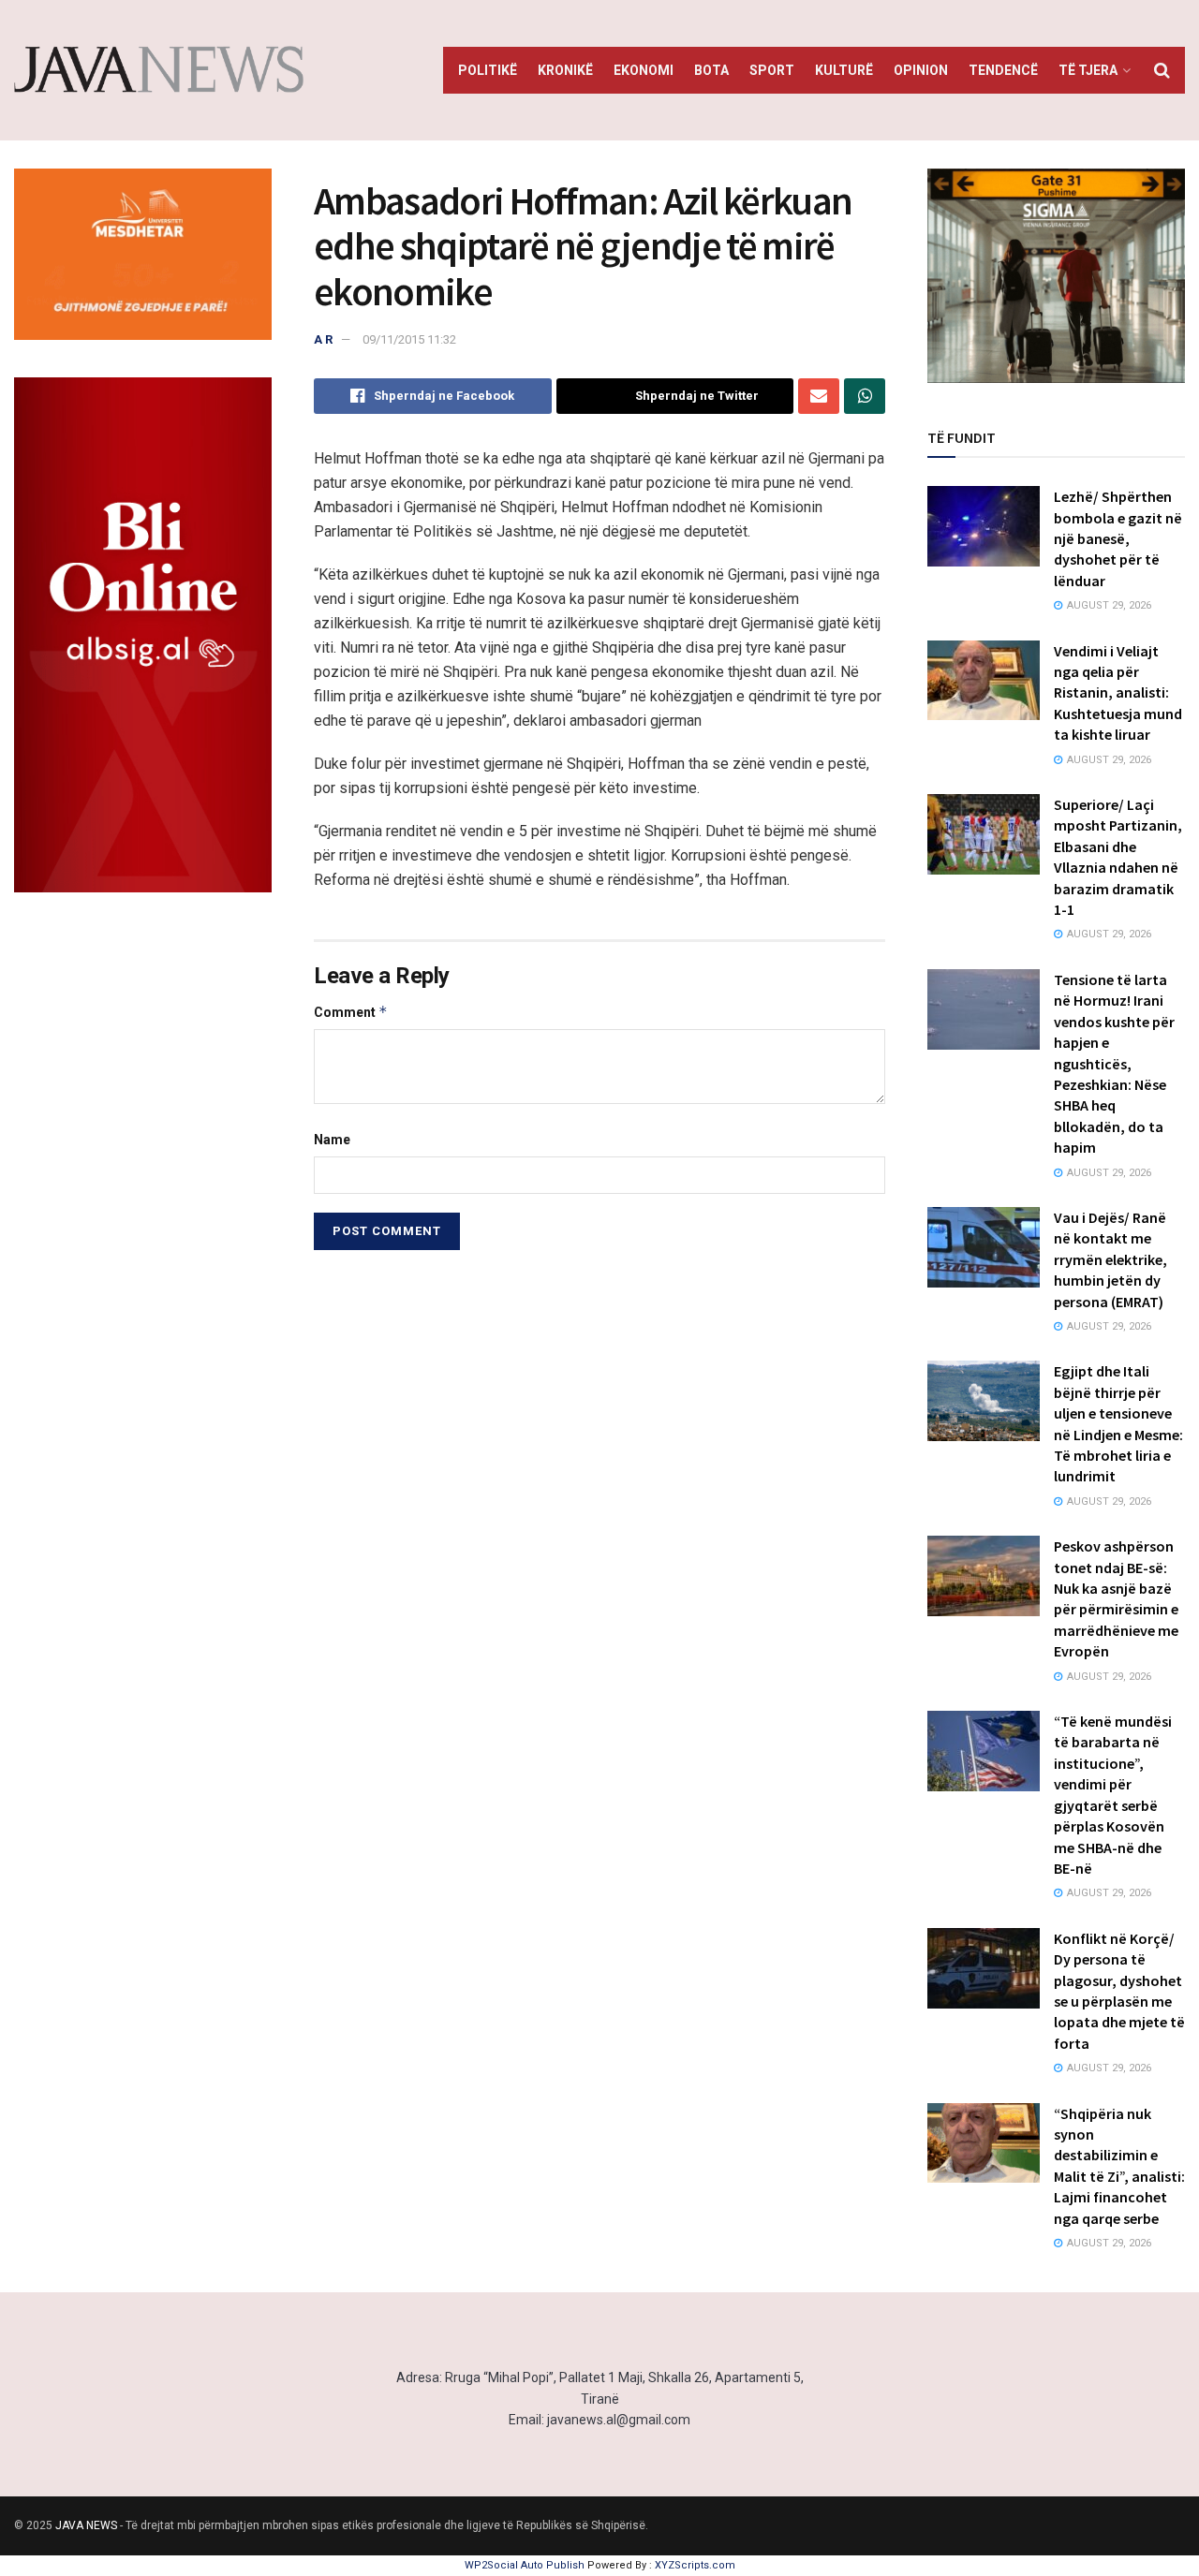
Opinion (921, 70)
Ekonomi (644, 70)
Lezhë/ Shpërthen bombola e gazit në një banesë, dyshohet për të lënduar (1118, 538)
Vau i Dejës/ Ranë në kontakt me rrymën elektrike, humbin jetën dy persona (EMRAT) (1110, 1259)
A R (323, 339)
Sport (772, 70)
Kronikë (565, 70)
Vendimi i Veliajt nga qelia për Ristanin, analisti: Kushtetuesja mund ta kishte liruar (1118, 693)
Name (332, 1140)
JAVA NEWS (86, 2525)
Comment (351, 1012)
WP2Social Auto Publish (525, 2565)
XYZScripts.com (695, 2565)
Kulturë (844, 70)
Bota (711, 70)
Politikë (488, 70)
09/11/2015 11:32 (409, 339)
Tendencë (1003, 70)
